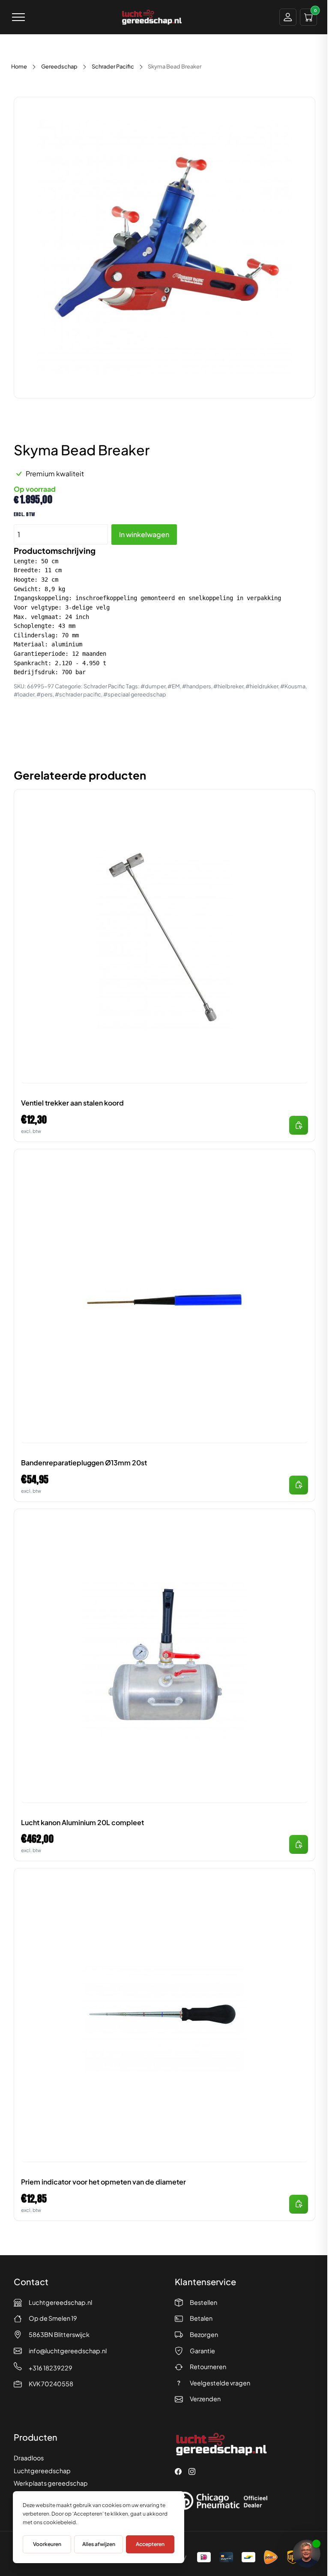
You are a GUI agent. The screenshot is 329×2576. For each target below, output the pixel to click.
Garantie (202, 2351)
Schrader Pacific (113, 66)
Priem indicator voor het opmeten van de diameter (103, 2182)
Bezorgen (204, 2334)
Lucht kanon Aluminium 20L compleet (82, 1822)
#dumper (153, 686)
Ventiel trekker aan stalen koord (72, 1103)
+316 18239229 (51, 2368)
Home (19, 66)
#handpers (197, 686)
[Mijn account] (288, 17)
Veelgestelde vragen (220, 2383)
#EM (174, 686)
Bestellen (203, 2302)
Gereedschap (59, 66)
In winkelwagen (144, 534)
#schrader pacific (78, 694)
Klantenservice (205, 2282)
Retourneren (208, 2367)
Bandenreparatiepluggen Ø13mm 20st (84, 1463)
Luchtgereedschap (42, 2471)
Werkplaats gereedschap (51, 2483)
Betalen (201, 2318)
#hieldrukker (262, 686)
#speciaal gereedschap (135, 694)
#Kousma (293, 686)
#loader (24, 694)
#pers (45, 694)
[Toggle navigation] (18, 17)
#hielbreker (228, 686)
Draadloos (29, 2458)
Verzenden (205, 2399)
